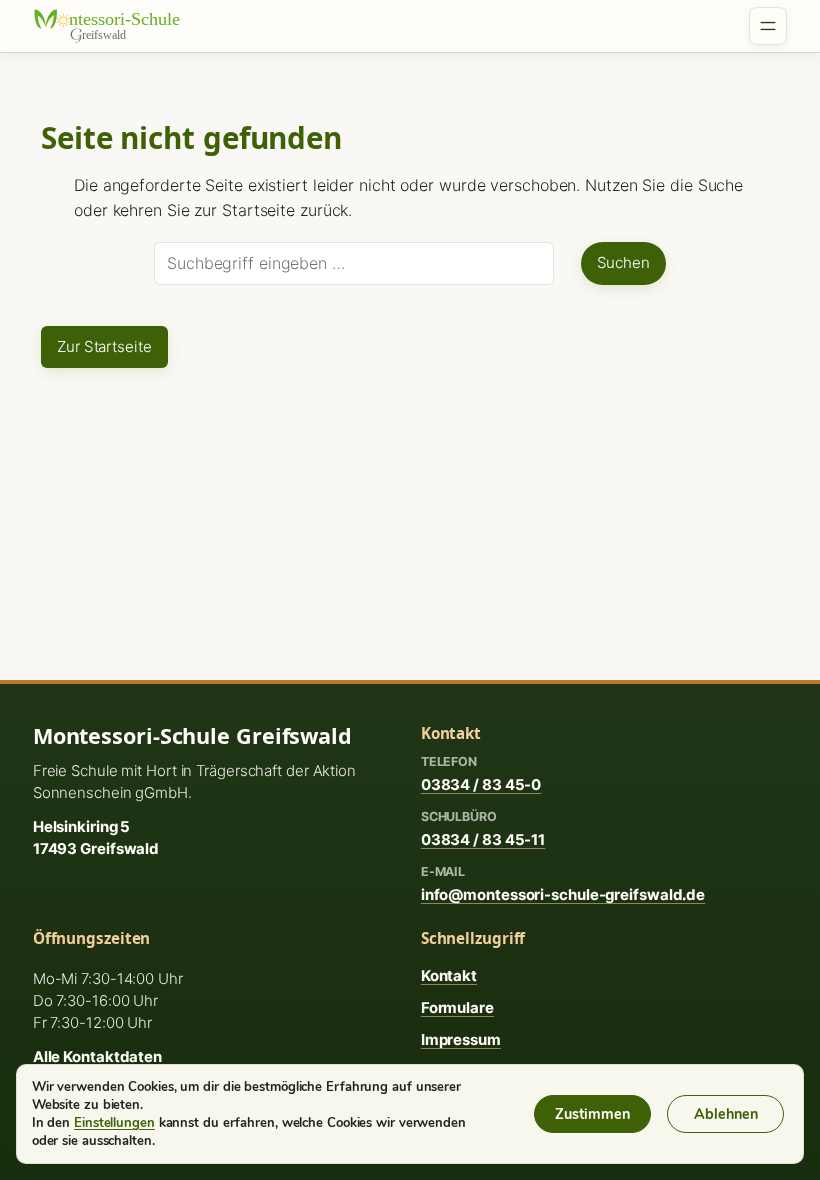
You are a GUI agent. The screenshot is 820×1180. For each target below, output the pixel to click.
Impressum (461, 1039)
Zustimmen (592, 1114)
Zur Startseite (104, 346)
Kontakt (449, 975)
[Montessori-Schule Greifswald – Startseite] (118, 26)
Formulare (457, 1007)
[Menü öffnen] (768, 26)
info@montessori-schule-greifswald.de (563, 894)
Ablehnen (726, 1114)
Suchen (623, 262)
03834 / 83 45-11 (483, 839)
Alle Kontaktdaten (97, 1056)
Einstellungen (114, 1123)
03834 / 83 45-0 (481, 784)
